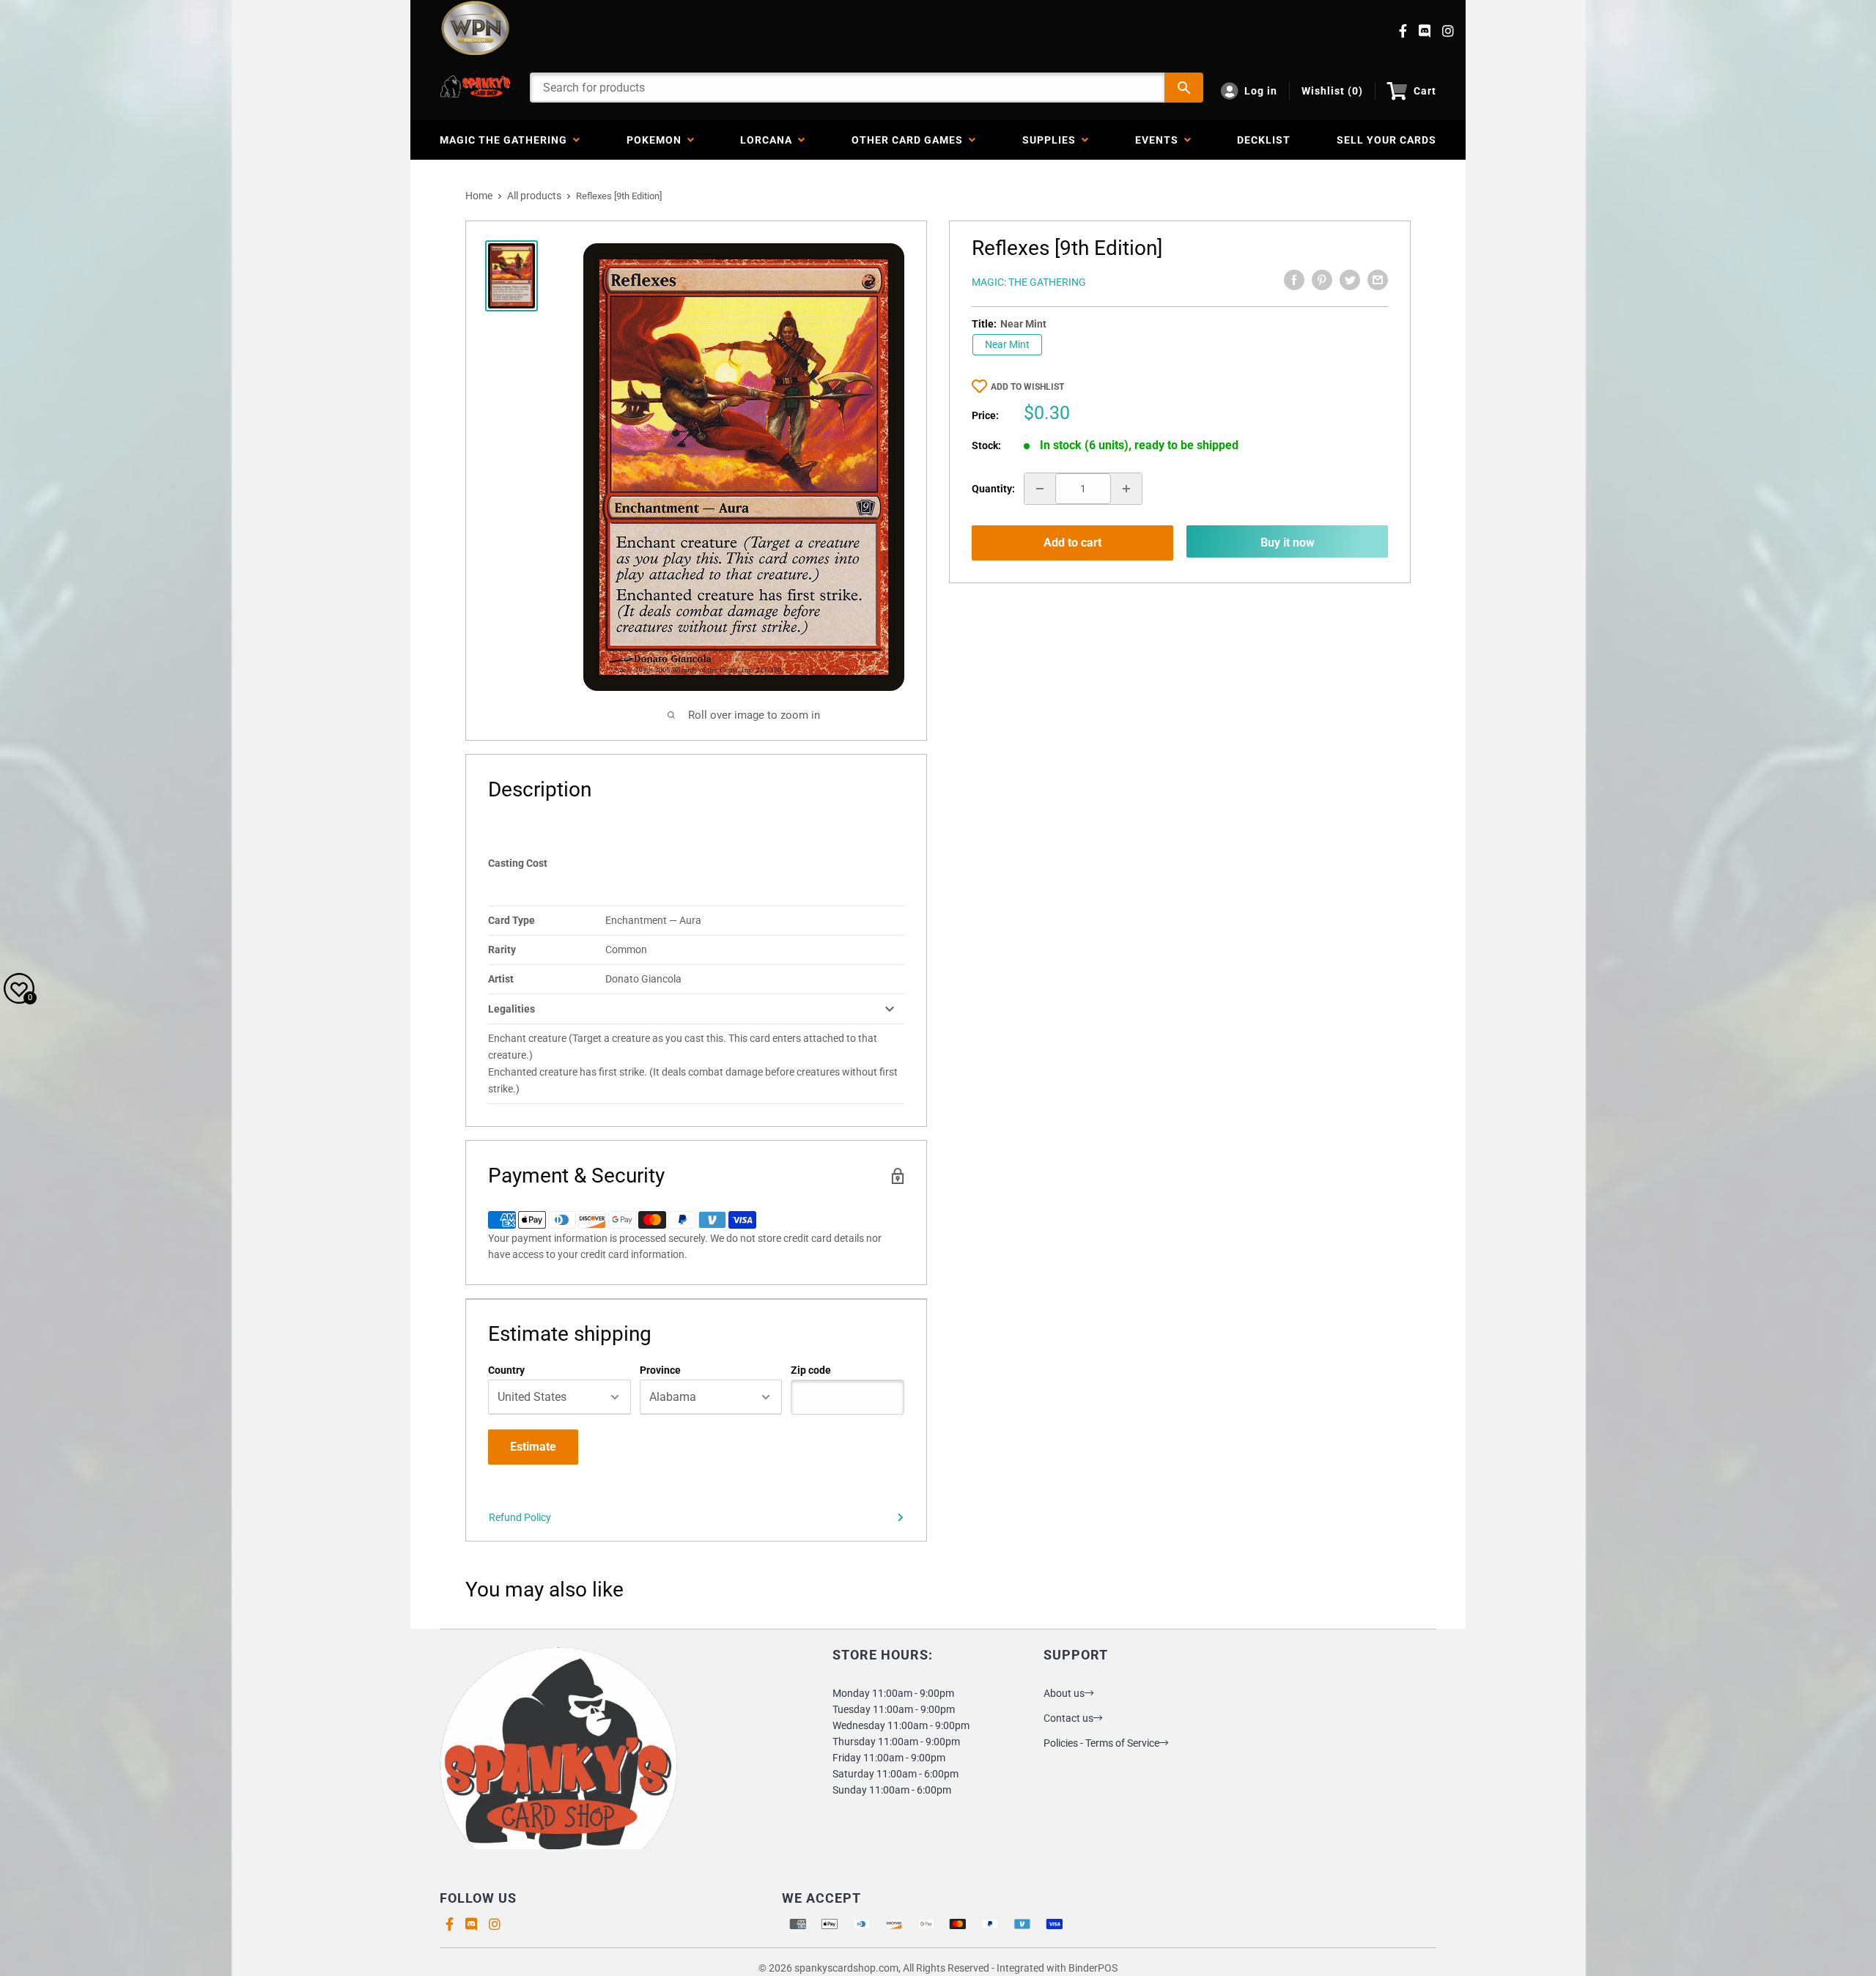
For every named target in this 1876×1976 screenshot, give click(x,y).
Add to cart (1072, 543)
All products (534, 196)
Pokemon (657, 140)
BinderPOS (1093, 1968)
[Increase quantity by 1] (1126, 489)
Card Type (512, 920)
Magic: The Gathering (1029, 282)
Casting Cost (518, 863)
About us (1064, 1693)
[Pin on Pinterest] (1322, 280)
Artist (501, 979)
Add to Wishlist (1027, 387)
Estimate (533, 1447)
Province (660, 1370)
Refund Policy (520, 1517)
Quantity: (993, 489)
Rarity (502, 950)
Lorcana (769, 140)
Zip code (811, 1370)
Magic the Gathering (506, 140)
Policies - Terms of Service (1101, 1743)
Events (1160, 140)
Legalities (512, 1009)
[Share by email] (1378, 280)
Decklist (1264, 140)
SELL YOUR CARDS (1386, 140)
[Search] (1184, 88)
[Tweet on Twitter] (1350, 280)
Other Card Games (910, 140)
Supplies (1052, 140)
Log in (1261, 91)
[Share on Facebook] (1294, 280)
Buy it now (1288, 543)
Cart (1425, 91)
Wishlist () (1332, 91)
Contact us (1068, 1718)
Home (479, 196)
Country (506, 1370)
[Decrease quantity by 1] (1040, 489)
